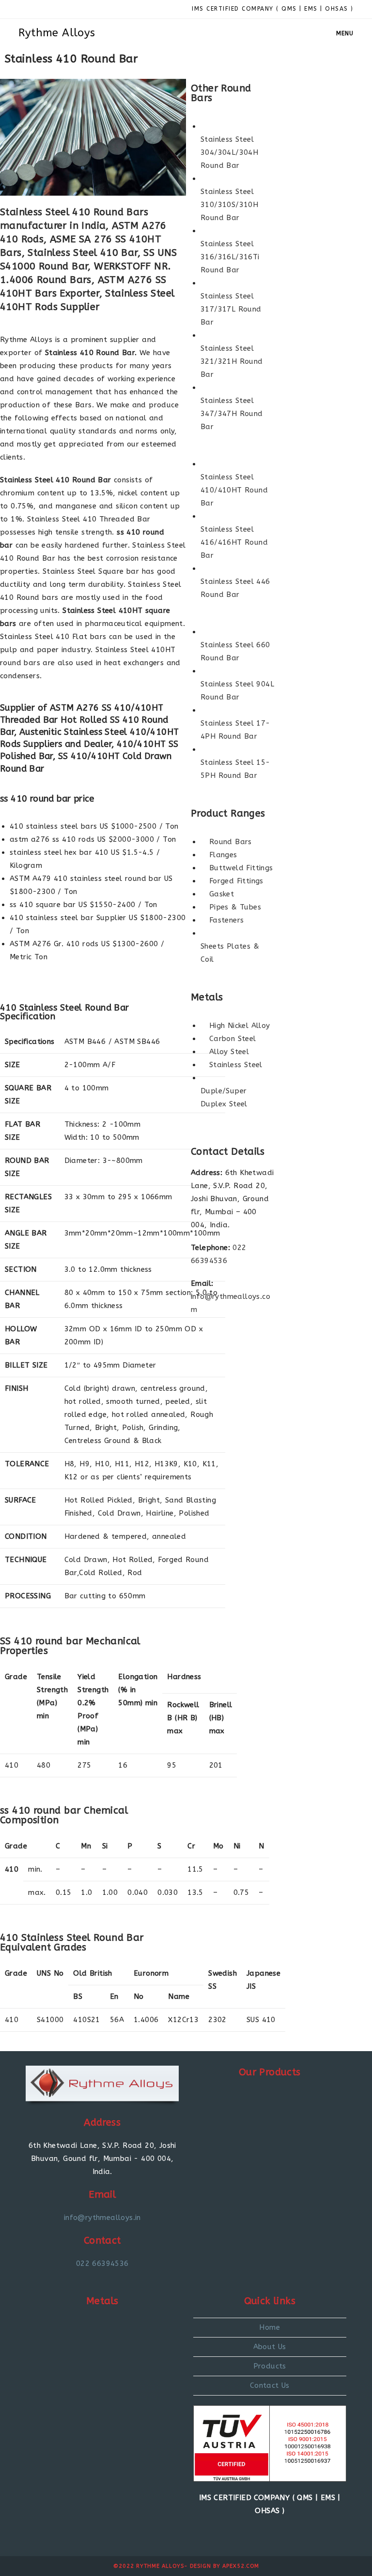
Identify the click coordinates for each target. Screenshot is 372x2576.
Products (270, 2366)
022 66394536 (102, 2263)
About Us (270, 2347)
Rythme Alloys (57, 33)
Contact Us (270, 2385)
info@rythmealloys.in (102, 2218)
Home (270, 2327)
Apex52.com (241, 2566)
